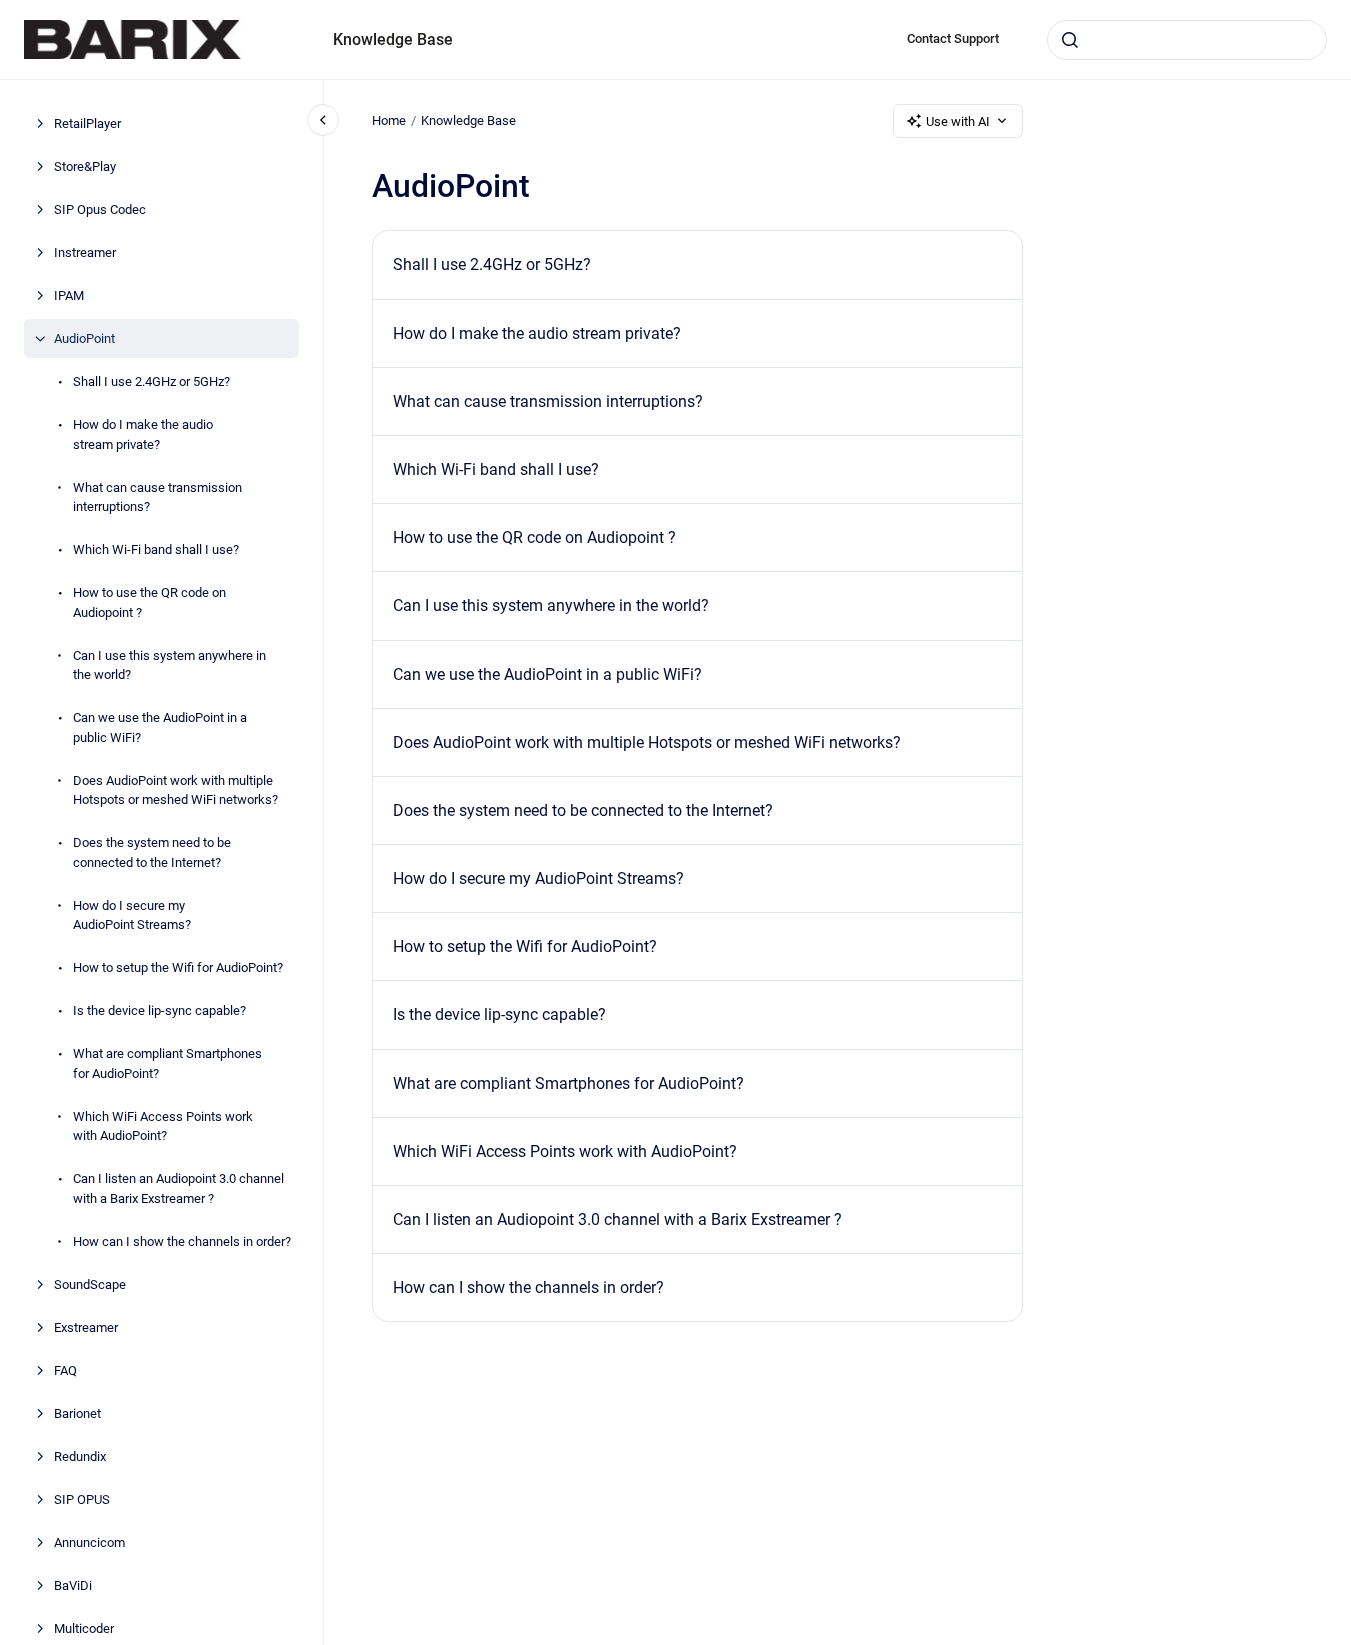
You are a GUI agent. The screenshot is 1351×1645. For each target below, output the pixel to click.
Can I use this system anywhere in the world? (169, 664)
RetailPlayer (87, 123)
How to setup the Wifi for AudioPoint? (178, 967)
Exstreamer (86, 1326)
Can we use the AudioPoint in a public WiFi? (160, 727)
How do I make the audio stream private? (143, 434)
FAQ (65, 1369)
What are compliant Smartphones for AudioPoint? (167, 1063)
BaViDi (73, 1584)
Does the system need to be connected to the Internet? (152, 852)
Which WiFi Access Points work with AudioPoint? (163, 1125)
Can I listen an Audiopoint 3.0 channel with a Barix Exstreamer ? (178, 1188)
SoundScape (90, 1283)
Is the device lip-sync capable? (159, 1010)
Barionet (77, 1412)
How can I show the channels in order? (182, 1240)
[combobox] (1187, 40)
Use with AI (958, 121)
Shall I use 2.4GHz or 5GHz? (151, 381)
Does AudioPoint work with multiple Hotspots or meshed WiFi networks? (175, 789)
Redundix (80, 1455)
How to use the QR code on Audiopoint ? (149, 602)
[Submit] (1070, 40)
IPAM (69, 295)
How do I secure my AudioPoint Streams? (132, 914)
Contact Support (953, 38)
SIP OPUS (82, 1498)
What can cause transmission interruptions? (157, 496)
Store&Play (85, 166)
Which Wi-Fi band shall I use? (156, 549)
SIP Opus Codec (100, 209)
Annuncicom (89, 1541)
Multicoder (84, 1627)
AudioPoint (84, 338)
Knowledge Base (393, 39)
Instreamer (85, 252)
